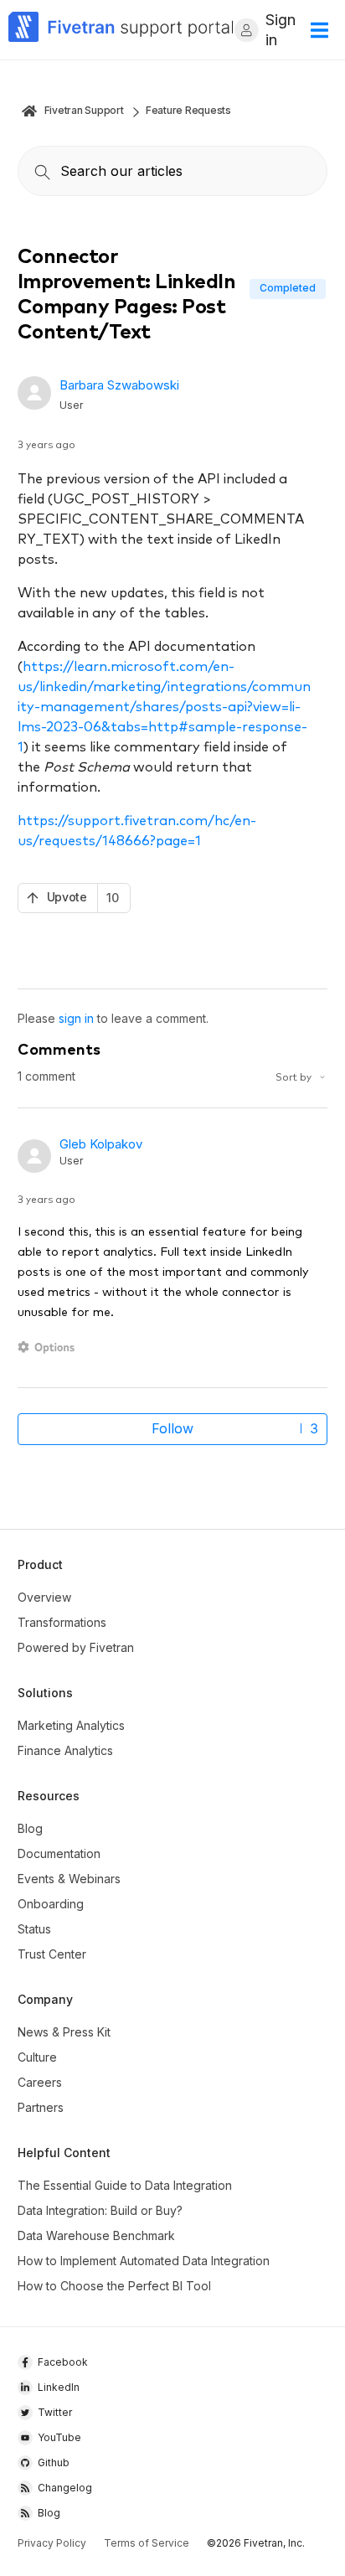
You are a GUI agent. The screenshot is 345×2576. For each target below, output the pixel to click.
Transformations (62, 1622)
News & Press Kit (64, 2032)
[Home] (121, 30)
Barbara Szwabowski (119, 385)
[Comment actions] (49, 1347)
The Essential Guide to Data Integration (125, 2185)
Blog (30, 1828)
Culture (37, 2057)
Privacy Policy (52, 2543)
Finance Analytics (65, 1750)
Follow (172, 1428)
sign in (76, 1018)
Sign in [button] (281, 30)
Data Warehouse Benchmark (96, 2235)
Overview (44, 1597)
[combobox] (173, 171)
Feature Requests (188, 110)
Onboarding (51, 1904)
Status (34, 1929)
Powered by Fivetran (76, 1647)
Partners (41, 2107)
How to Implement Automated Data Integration (144, 2261)
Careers (40, 2082)
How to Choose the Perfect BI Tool (114, 2286)
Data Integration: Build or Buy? (100, 2210)
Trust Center (52, 1954)
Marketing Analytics (71, 1725)
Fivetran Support (84, 110)
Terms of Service (147, 2543)
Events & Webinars (69, 1879)
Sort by (295, 1076)
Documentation (59, 1853)
